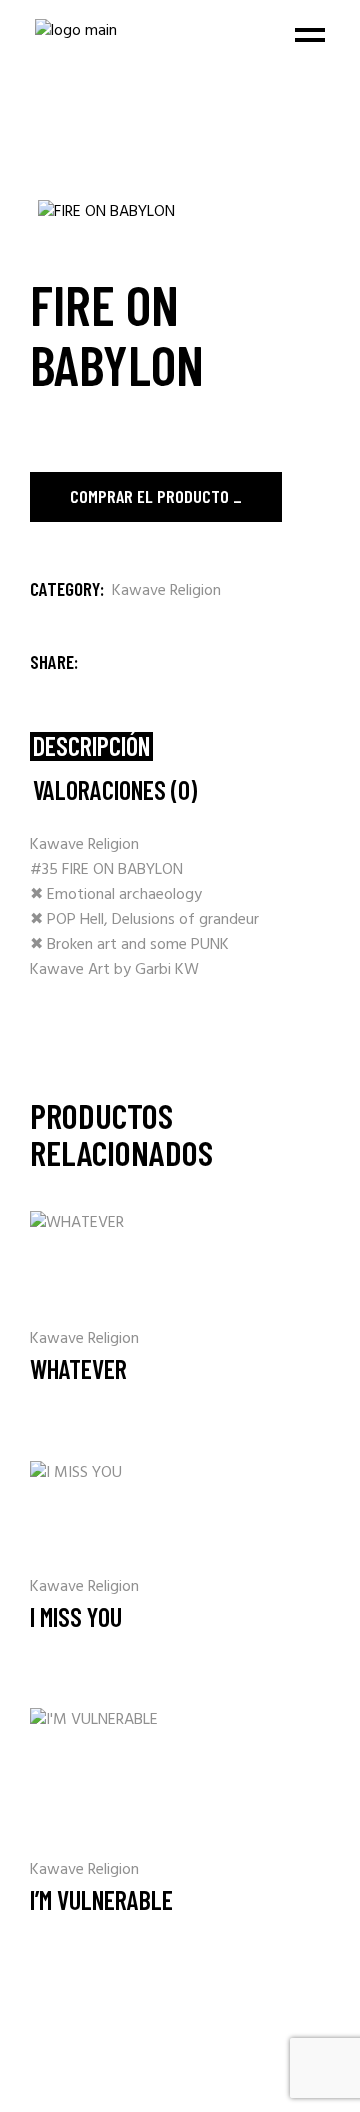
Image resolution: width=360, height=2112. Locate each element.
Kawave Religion (166, 591)
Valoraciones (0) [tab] (115, 790)
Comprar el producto (149, 496)
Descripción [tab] (91, 746)
